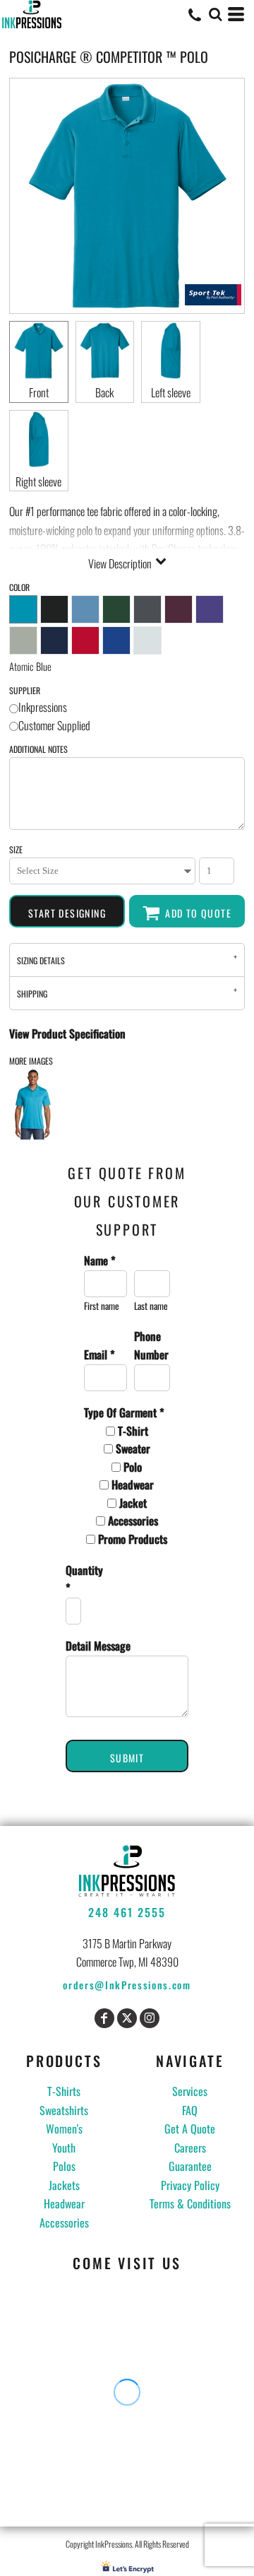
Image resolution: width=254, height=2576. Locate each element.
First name (102, 1306)
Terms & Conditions (190, 2203)
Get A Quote (190, 2129)
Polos (64, 2166)
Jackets (64, 2185)
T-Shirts (64, 2091)
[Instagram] (150, 2018)
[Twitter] (127, 2018)
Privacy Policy (190, 2185)
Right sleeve (38, 481)
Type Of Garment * (124, 1412)
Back (104, 392)
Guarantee (190, 2166)
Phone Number (151, 1345)
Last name (151, 1306)
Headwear (64, 2203)
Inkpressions (43, 707)
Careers (190, 2148)
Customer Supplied (54, 725)
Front (39, 392)
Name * (100, 1260)
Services (190, 2091)
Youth (64, 2148)
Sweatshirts (64, 2110)
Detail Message (98, 1646)
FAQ (190, 2110)
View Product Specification (67, 1034)
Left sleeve (171, 392)
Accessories (64, 2223)
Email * (99, 1354)
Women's (64, 2129)
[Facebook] (104, 2018)
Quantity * (72, 1579)
